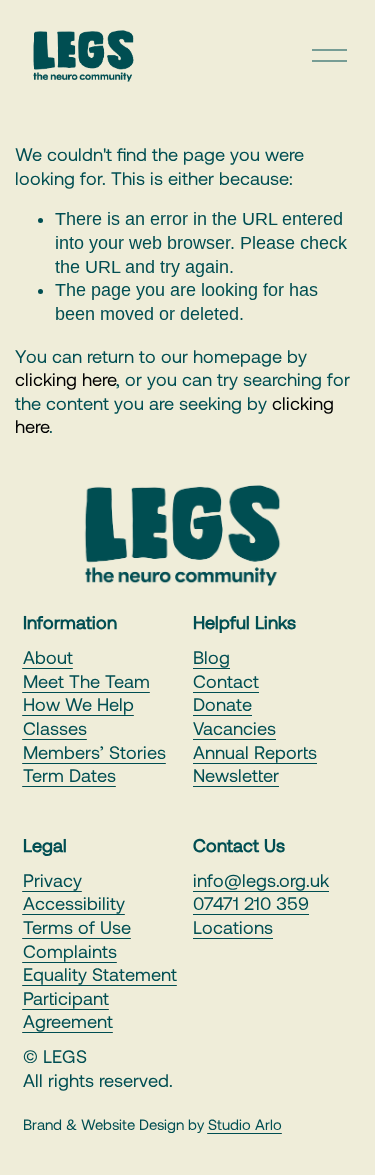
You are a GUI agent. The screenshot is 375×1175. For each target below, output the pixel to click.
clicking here (65, 379)
